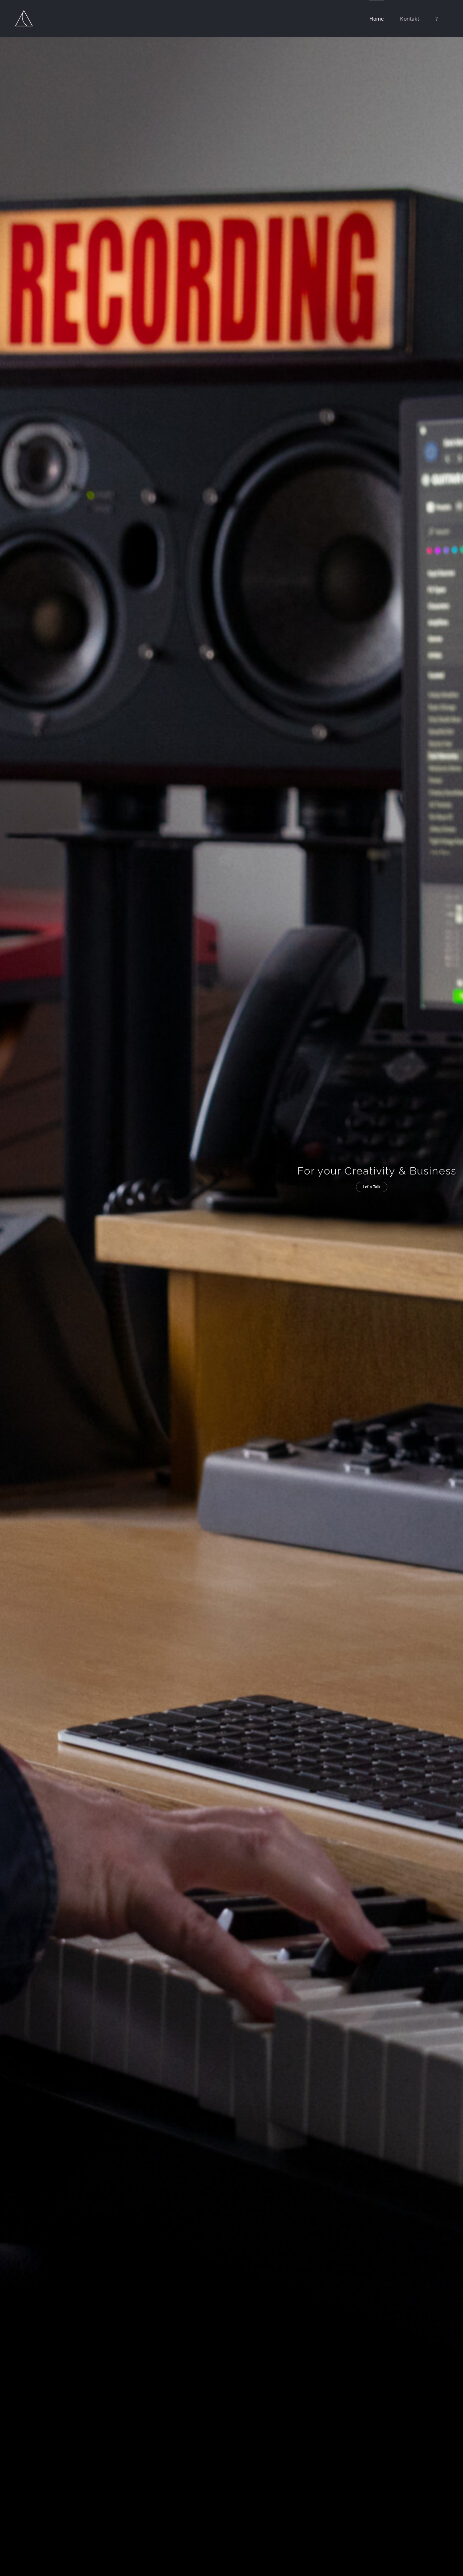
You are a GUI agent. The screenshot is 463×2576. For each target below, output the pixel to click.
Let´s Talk (372, 1187)
